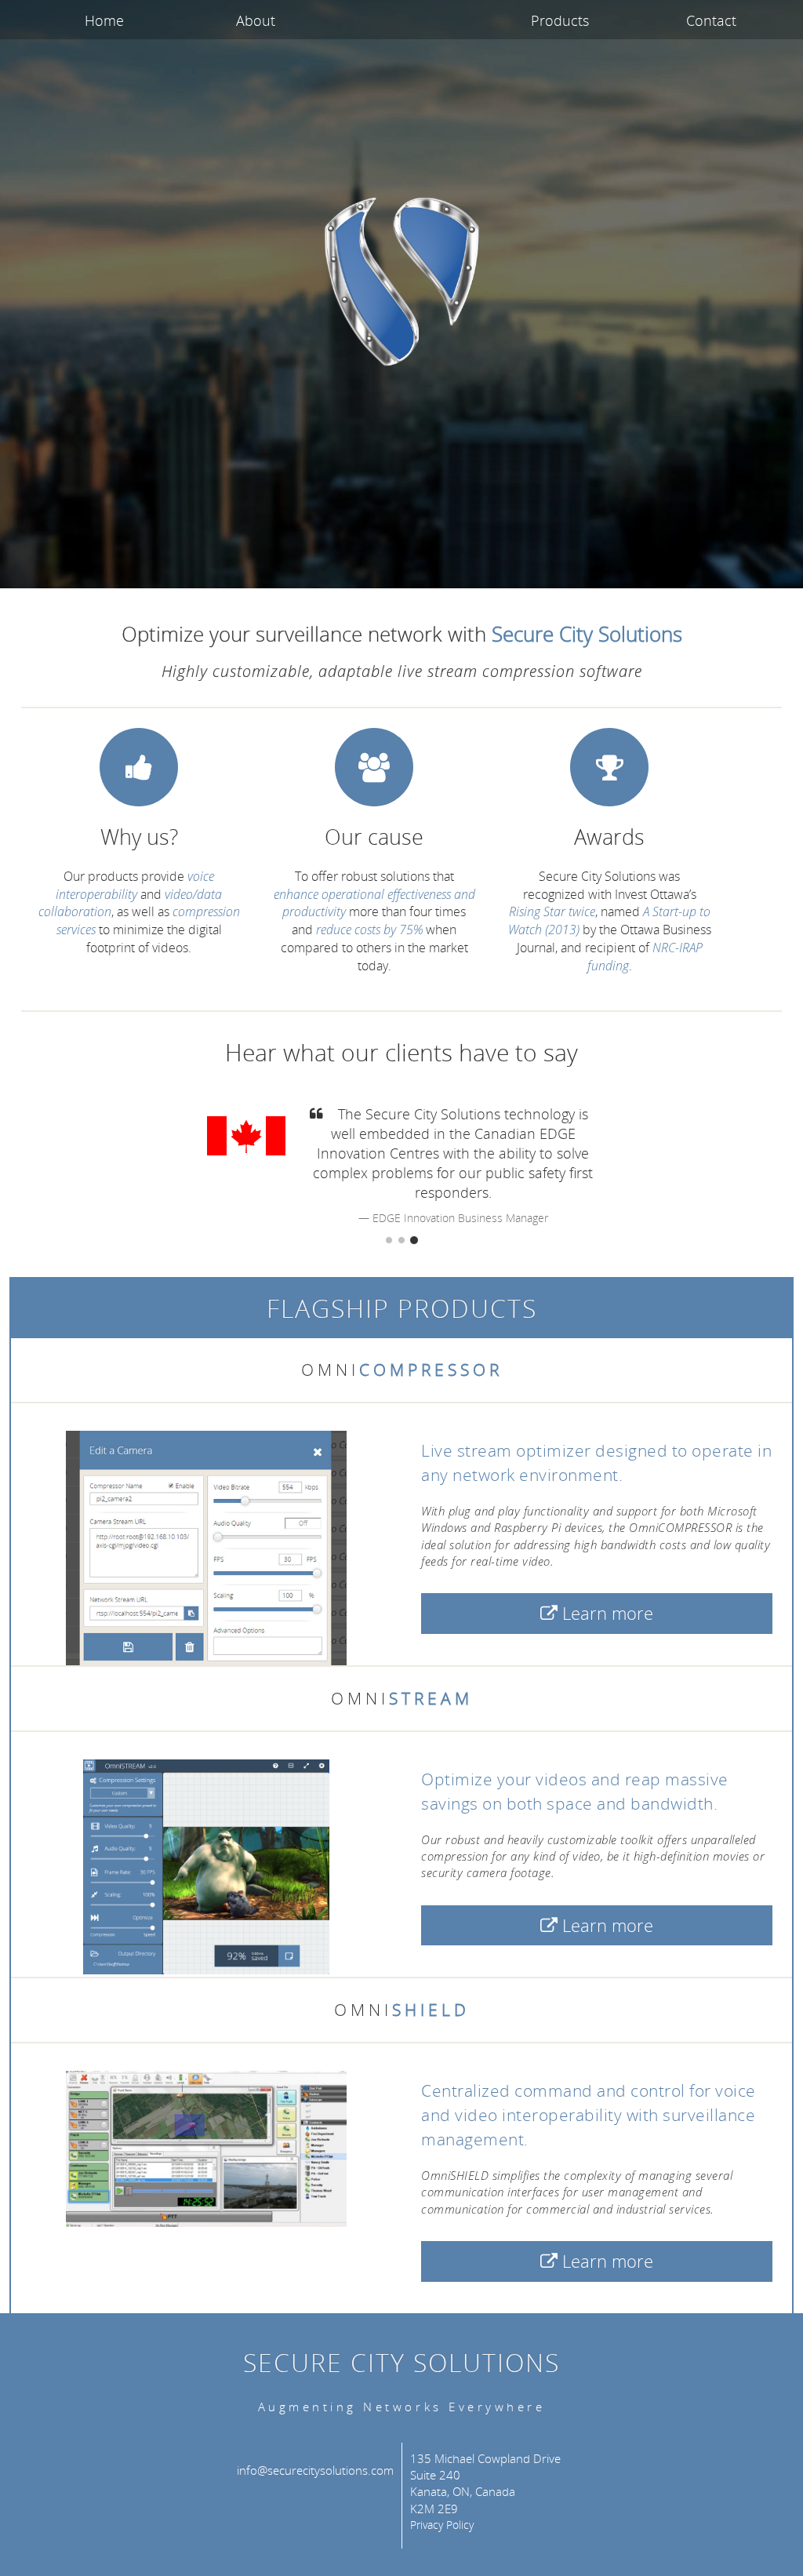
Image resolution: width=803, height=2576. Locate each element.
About (256, 20)
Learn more (605, 1613)
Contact (711, 20)
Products (560, 20)
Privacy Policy (442, 2525)
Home (104, 20)
